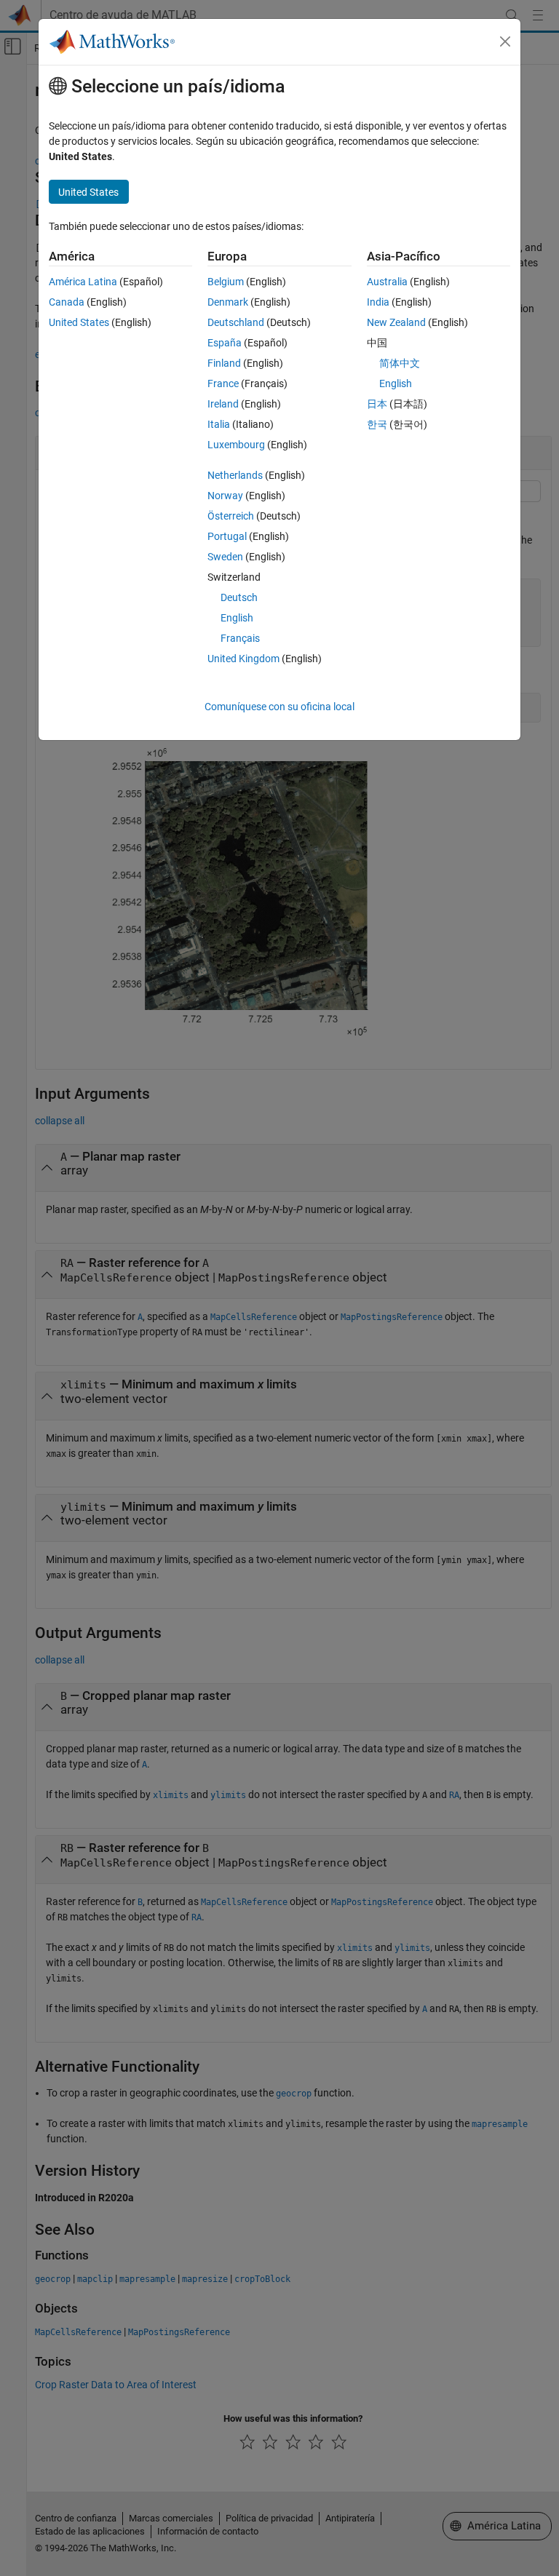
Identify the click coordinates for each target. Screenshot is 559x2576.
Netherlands (235, 475)
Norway (225, 496)
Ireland (223, 404)
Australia (387, 282)
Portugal (227, 536)
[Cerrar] (505, 41)
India (378, 302)
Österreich (231, 516)
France (223, 383)
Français (240, 638)
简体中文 (400, 363)
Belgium (226, 282)
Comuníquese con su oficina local (279, 707)
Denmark (228, 302)
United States (79, 322)
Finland (224, 363)
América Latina (83, 282)
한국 (377, 424)
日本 (377, 404)
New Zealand (396, 322)
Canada (67, 302)
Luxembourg (236, 445)
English (237, 618)
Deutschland (236, 322)
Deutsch (239, 597)
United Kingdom (243, 659)
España (225, 343)
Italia (219, 424)
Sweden (225, 557)
